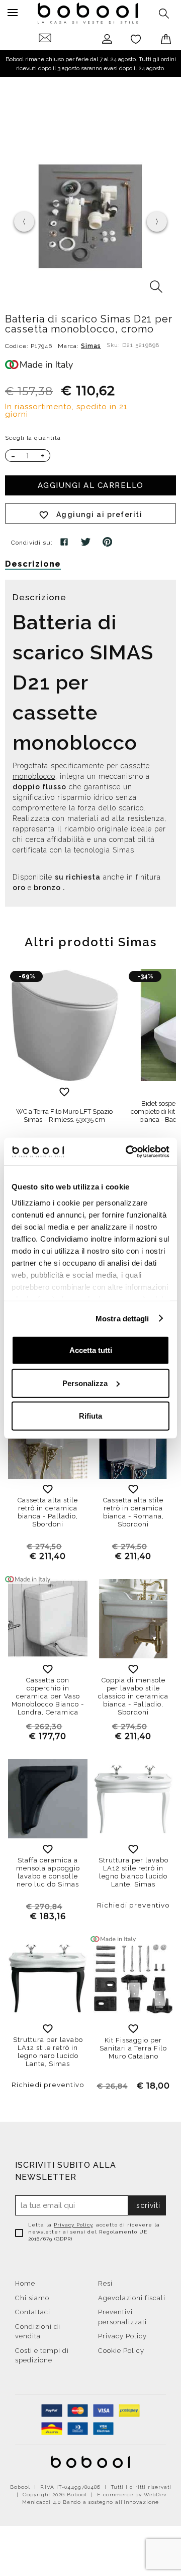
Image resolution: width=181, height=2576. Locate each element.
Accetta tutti (91, 1350)
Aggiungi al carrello (91, 485)
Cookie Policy (121, 2351)
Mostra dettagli (122, 1318)
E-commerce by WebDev (132, 2495)
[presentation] (24, 222)
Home (25, 2283)
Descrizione (33, 564)
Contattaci (33, 2312)
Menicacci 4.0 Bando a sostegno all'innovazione (90, 2502)
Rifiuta (90, 1416)
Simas (91, 346)
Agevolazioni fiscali (132, 2298)
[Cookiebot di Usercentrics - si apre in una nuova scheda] (128, 1151)
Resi (105, 2283)
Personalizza (85, 1383)
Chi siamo (32, 2298)
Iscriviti (147, 2205)
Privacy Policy (73, 2225)
